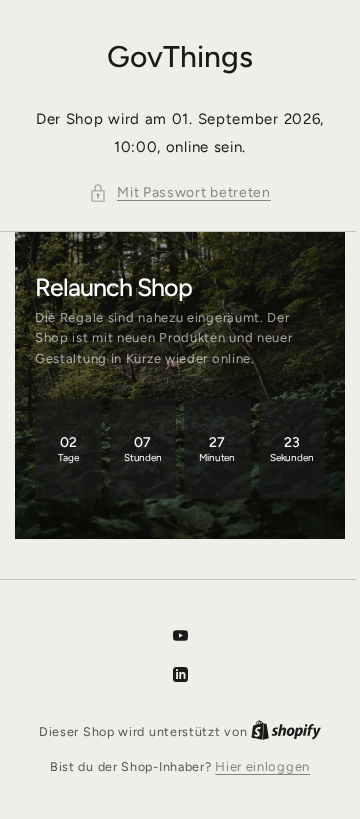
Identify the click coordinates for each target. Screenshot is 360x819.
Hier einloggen (255, 766)
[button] (173, 193)
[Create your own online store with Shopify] (279, 731)
